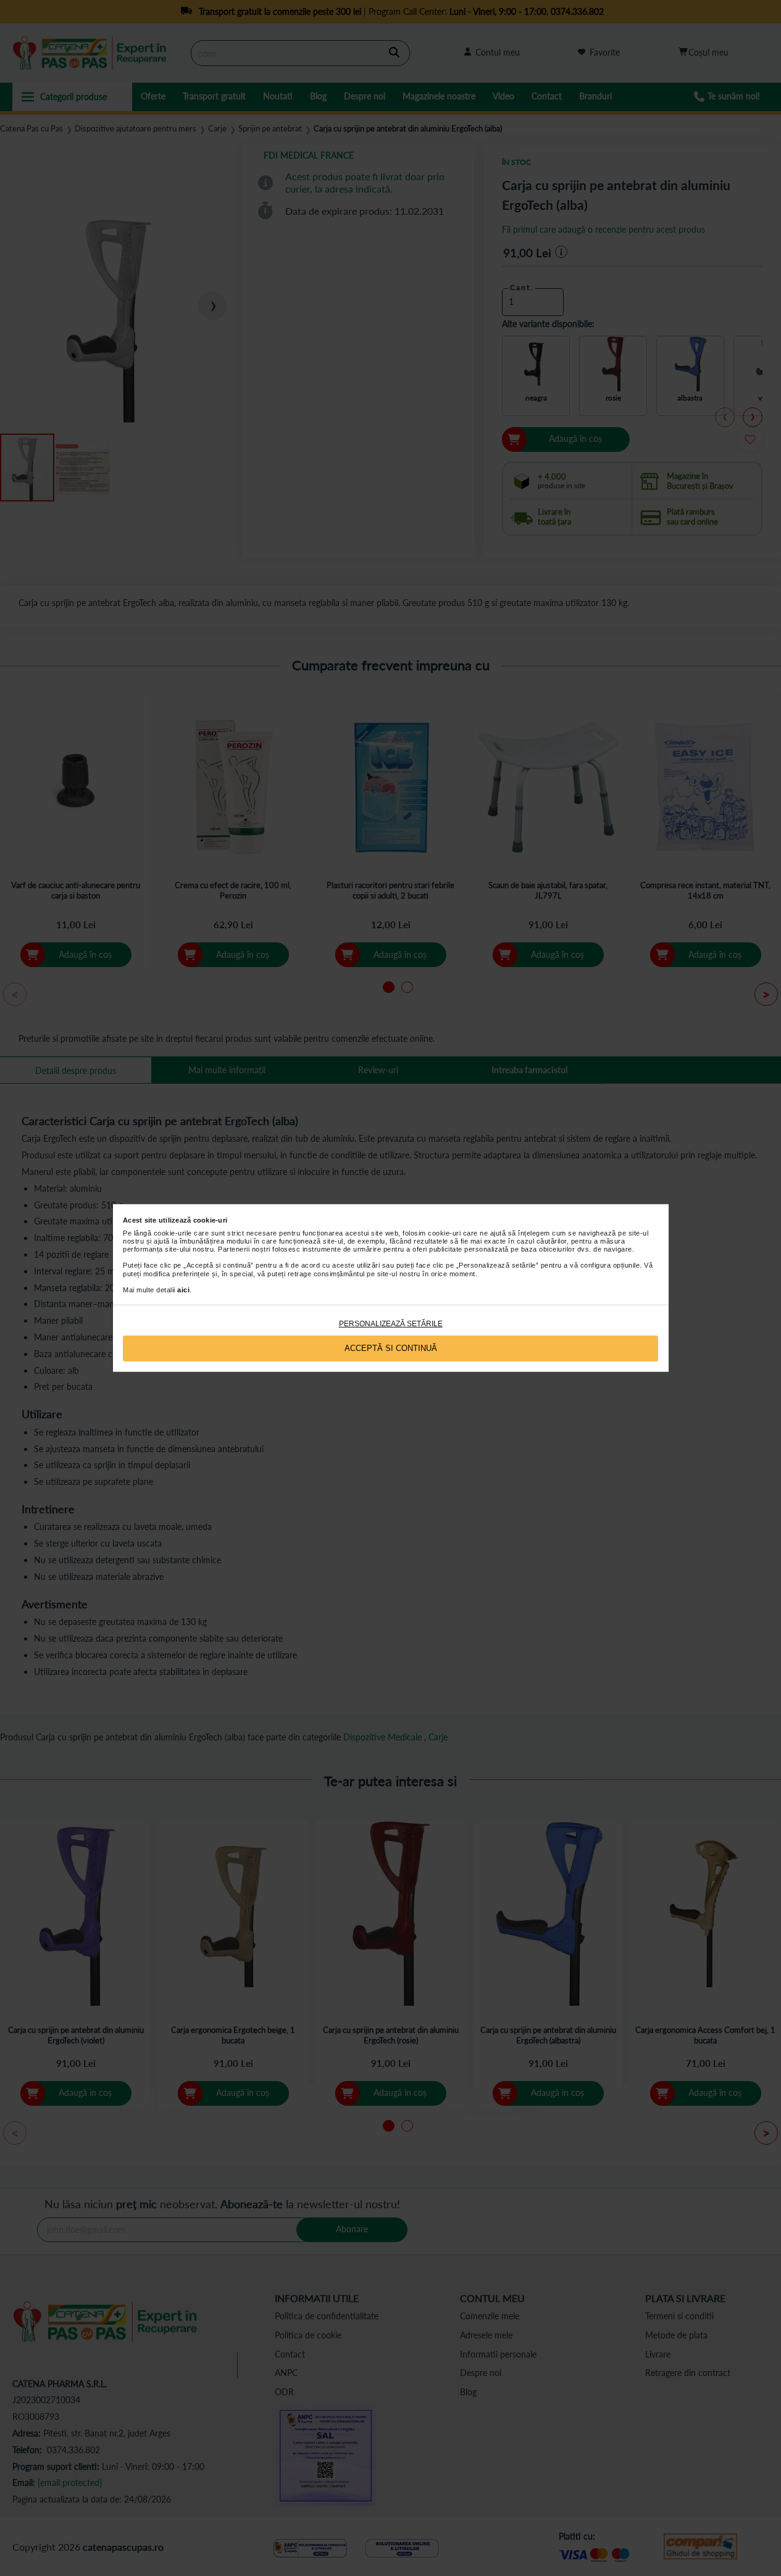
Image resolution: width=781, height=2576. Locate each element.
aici (183, 1290)
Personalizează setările (391, 1324)
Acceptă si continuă (391, 1348)
